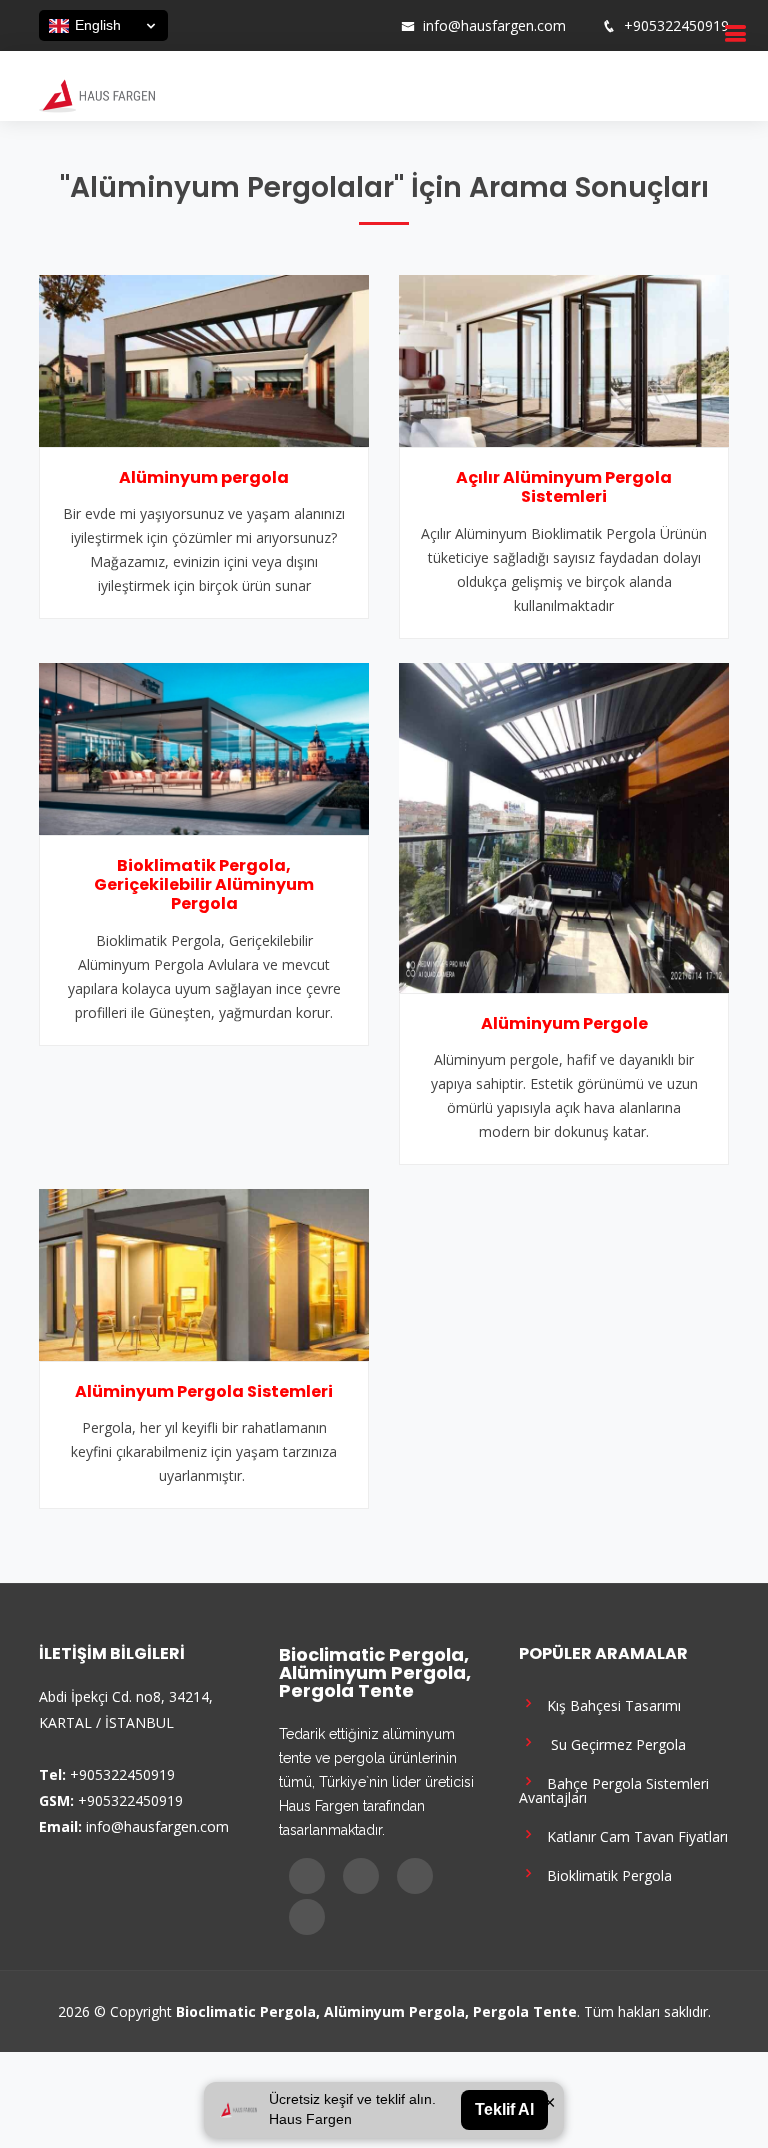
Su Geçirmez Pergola (612, 1743)
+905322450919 (676, 26)
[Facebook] (295, 26)
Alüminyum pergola (204, 477)
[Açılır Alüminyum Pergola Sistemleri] (564, 359)
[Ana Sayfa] (97, 94)
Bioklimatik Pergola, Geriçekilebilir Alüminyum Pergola (204, 884)
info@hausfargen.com (494, 26)
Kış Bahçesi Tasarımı (610, 1704)
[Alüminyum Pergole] (564, 826)
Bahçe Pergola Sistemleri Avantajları (614, 1789)
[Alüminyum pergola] (204, 359)
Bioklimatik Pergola (605, 1874)
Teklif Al (504, 2109)
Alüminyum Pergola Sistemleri (204, 1391)
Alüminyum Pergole (564, 1023)
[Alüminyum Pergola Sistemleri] (204, 1273)
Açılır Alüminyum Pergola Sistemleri (564, 487)
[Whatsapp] (373, 26)
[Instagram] (321, 26)
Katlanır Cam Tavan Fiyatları (633, 1835)
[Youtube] (347, 26)
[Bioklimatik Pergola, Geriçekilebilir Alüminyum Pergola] (204, 747)
